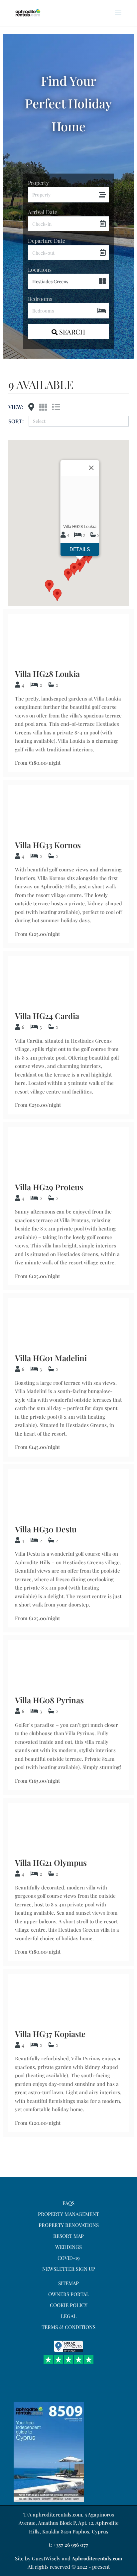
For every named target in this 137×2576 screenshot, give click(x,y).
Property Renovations (69, 2225)
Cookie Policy (69, 2305)
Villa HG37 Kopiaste (50, 2034)
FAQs (68, 2203)
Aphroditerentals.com (97, 2558)
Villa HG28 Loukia (47, 674)
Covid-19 (69, 2258)
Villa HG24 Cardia (47, 1016)
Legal (69, 2316)
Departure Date (47, 241)
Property (38, 183)
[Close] (91, 468)
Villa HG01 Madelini (51, 1358)
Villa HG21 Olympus (51, 1863)
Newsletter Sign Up (69, 2269)
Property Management (68, 2214)
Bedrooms (40, 299)
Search (71, 332)
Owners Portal (69, 2294)
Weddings (68, 2247)
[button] (57, 595)
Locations (40, 269)
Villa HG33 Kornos (48, 845)
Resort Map (68, 2236)
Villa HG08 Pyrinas (49, 1700)
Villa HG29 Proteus (49, 1187)
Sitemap (68, 2283)
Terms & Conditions (68, 2327)
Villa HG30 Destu (46, 1529)
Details (80, 549)
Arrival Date (43, 212)
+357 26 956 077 (71, 2545)
